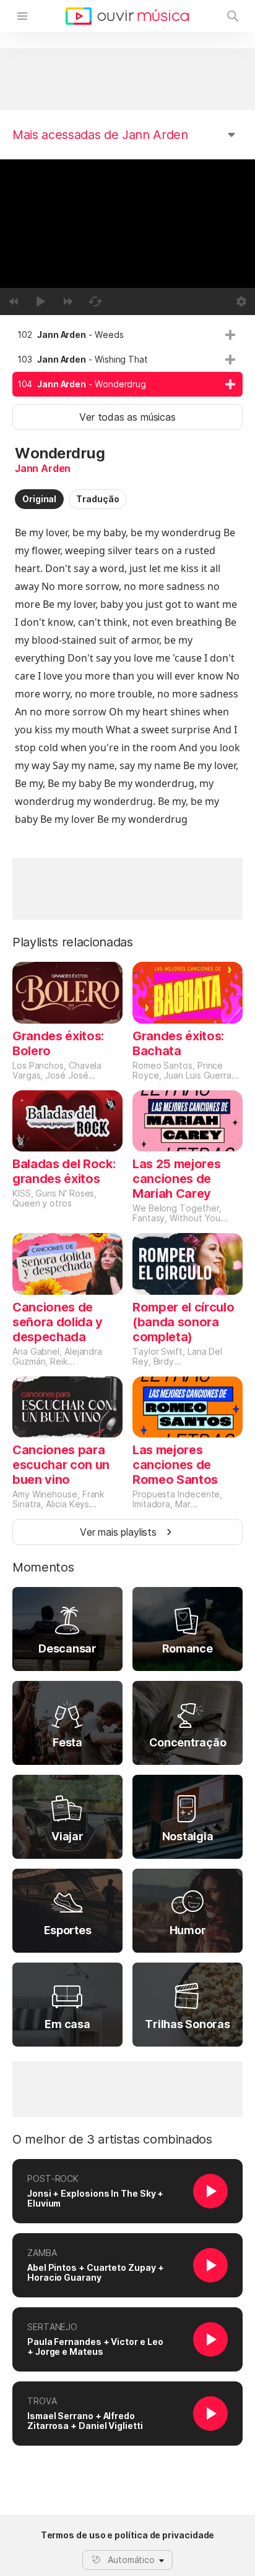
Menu (22, 16)
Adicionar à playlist (230, 335)
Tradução (97, 499)
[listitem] (127, 335)
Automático (131, 2560)
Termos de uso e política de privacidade (128, 2535)
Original (39, 499)
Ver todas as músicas (127, 417)
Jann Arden (43, 468)
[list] (127, 360)
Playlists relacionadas (73, 942)
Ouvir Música (127, 16)
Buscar (233, 16)
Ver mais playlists (118, 1532)
